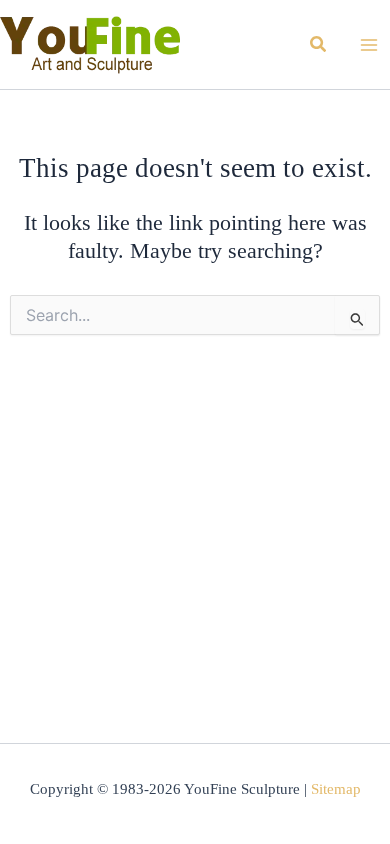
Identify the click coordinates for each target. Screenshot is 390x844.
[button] (319, 45)
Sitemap (336, 789)
